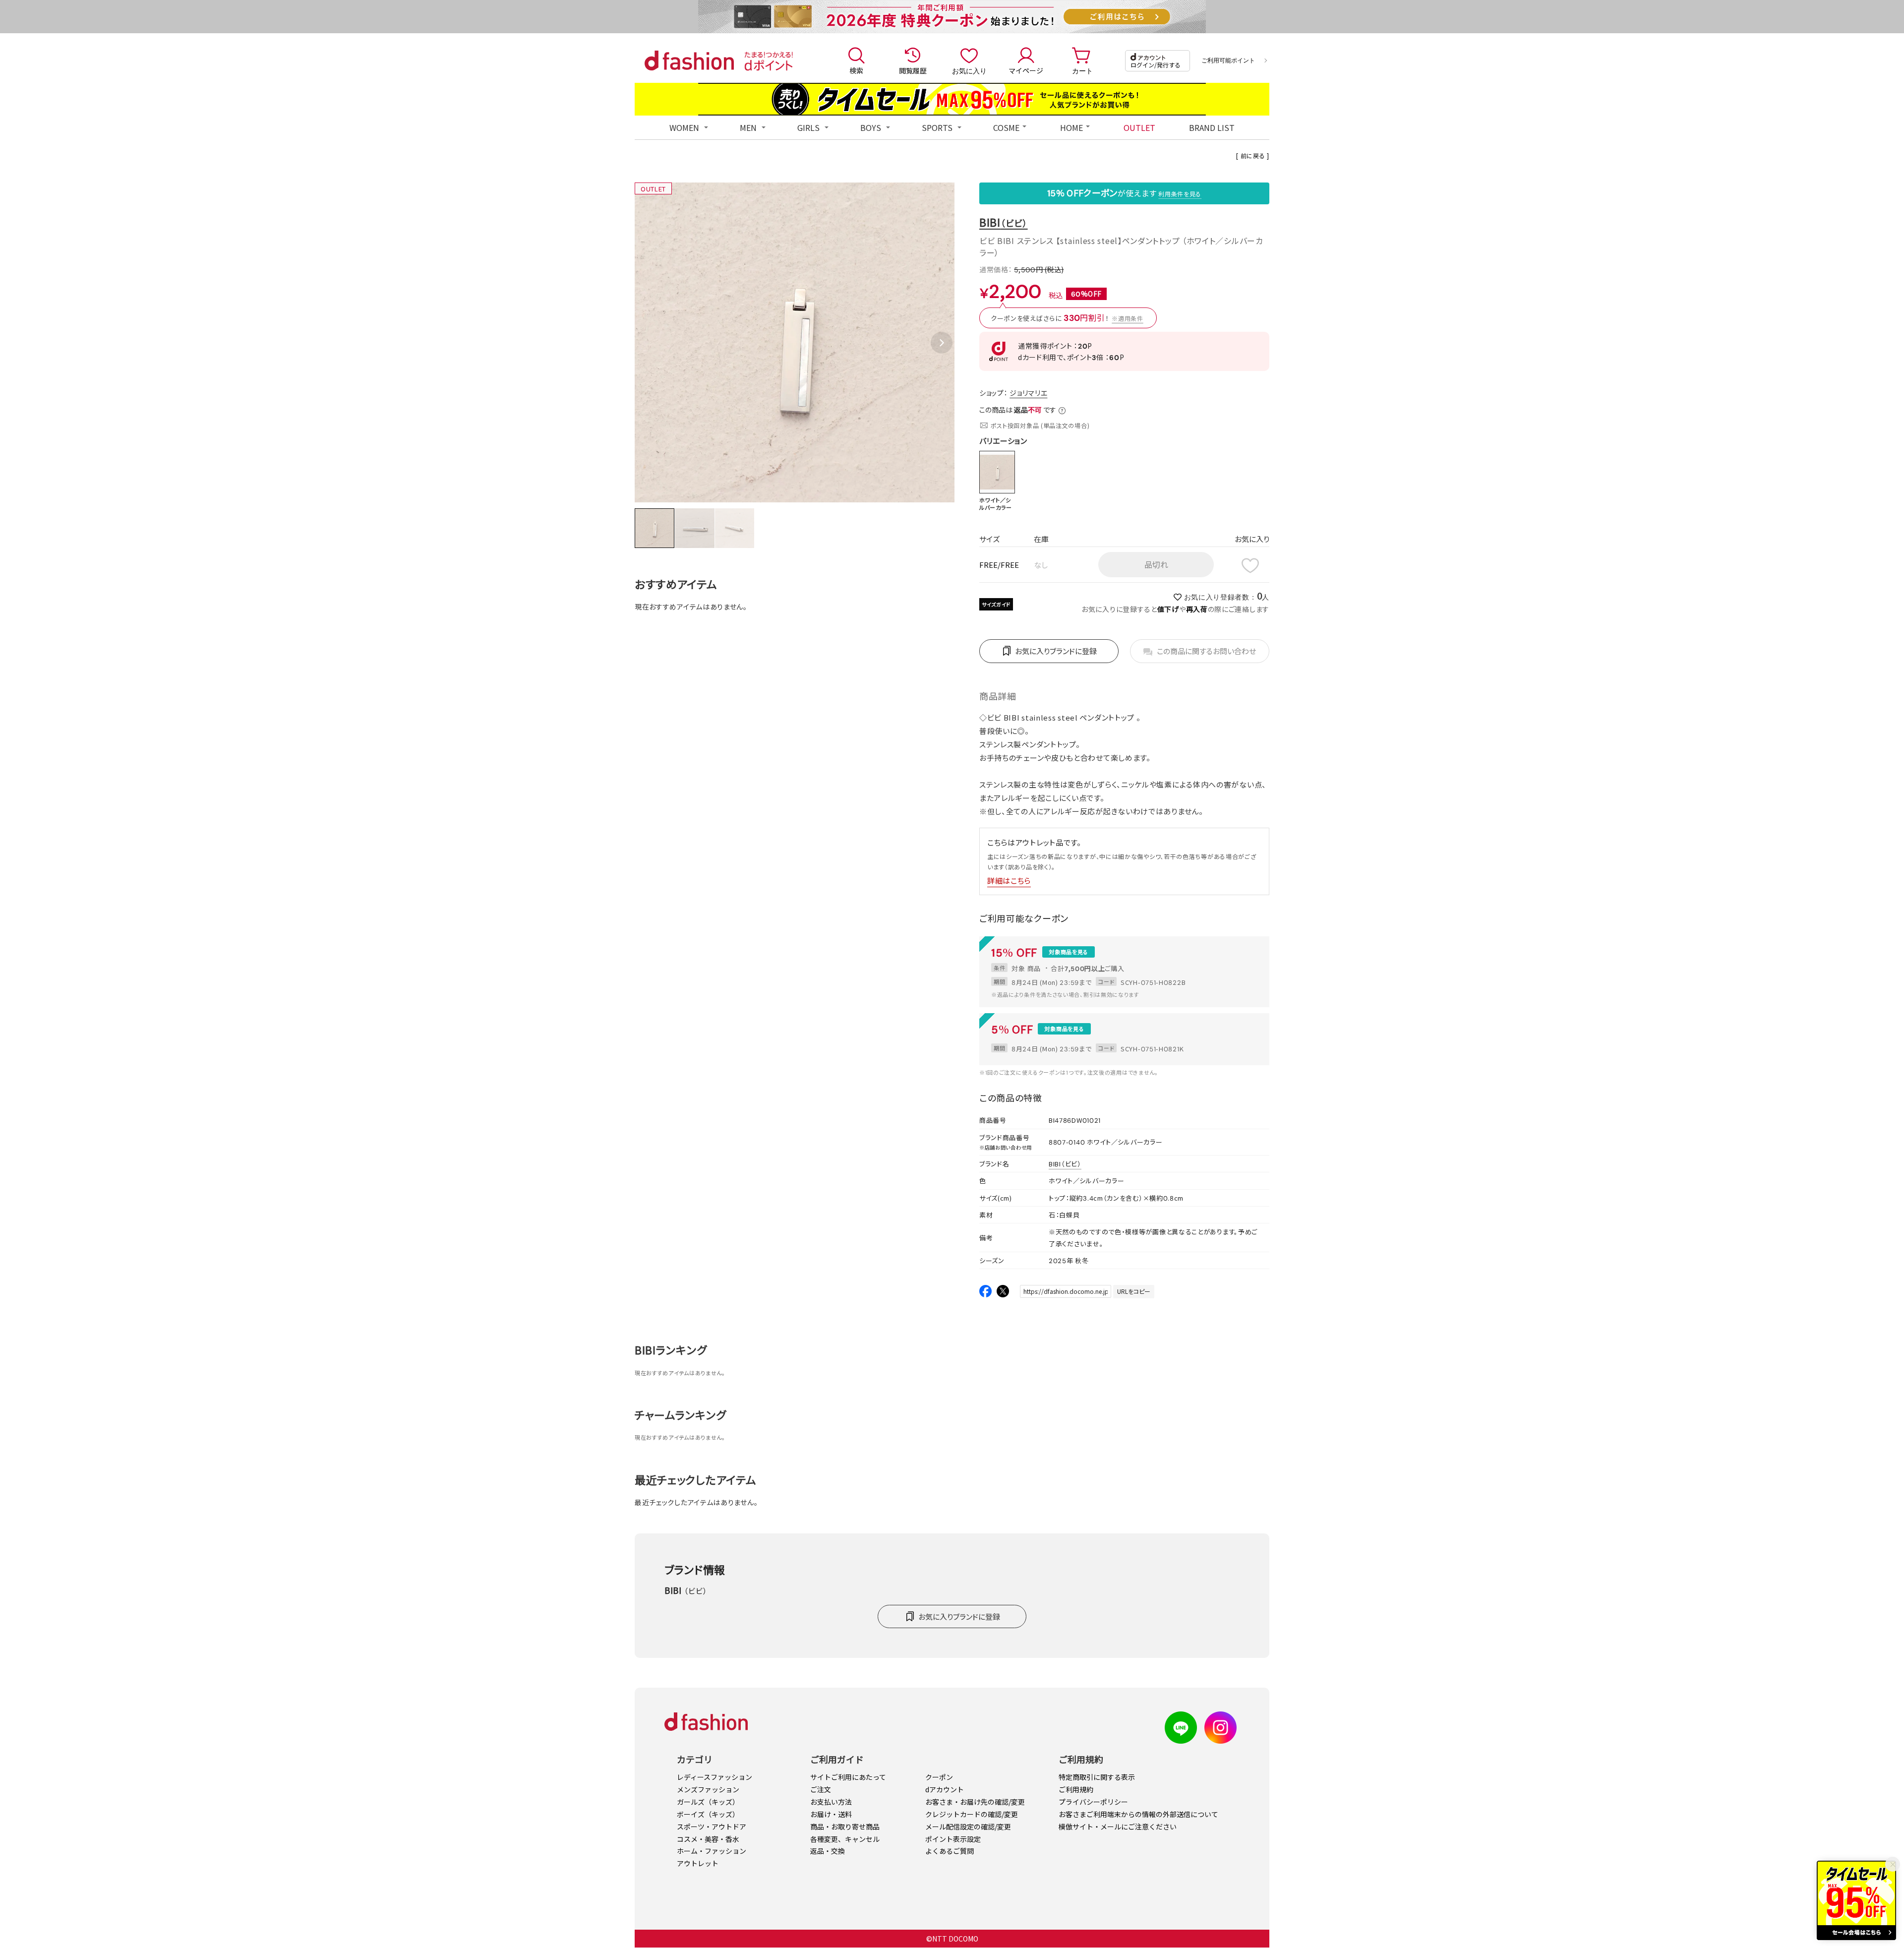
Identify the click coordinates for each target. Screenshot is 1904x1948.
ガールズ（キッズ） (708, 1802)
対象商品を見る (1069, 952)
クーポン (939, 1777)
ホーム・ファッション (712, 1851)
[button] (942, 343)
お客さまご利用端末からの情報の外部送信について (1138, 1814)
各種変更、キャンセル (845, 1839)
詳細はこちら (1009, 881)
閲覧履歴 (913, 70)
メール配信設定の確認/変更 (968, 1826)
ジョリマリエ (1028, 393)
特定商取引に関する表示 (1097, 1777)
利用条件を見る (1180, 194)
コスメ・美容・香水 (708, 1839)
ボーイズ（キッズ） (708, 1814)
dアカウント (945, 1789)
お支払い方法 (831, 1802)
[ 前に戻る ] (1253, 155)
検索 (856, 70)
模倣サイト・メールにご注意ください (1118, 1826)
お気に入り (969, 70)
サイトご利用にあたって (848, 1777)
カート (1082, 70)
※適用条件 (1128, 318)
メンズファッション (708, 1789)
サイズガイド (996, 604)
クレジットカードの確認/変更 (972, 1814)
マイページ (1026, 70)
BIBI (1004, 222)
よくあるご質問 (950, 1851)
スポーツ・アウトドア (712, 1826)
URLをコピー (1134, 1291)
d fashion (689, 61)
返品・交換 (828, 1851)
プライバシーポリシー (1093, 1802)
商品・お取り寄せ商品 (845, 1826)
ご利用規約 (1076, 1789)
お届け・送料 (831, 1814)
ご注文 (821, 1789)
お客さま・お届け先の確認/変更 (975, 1802)
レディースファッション (714, 1777)
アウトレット (698, 1863)
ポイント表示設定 (953, 1839)
